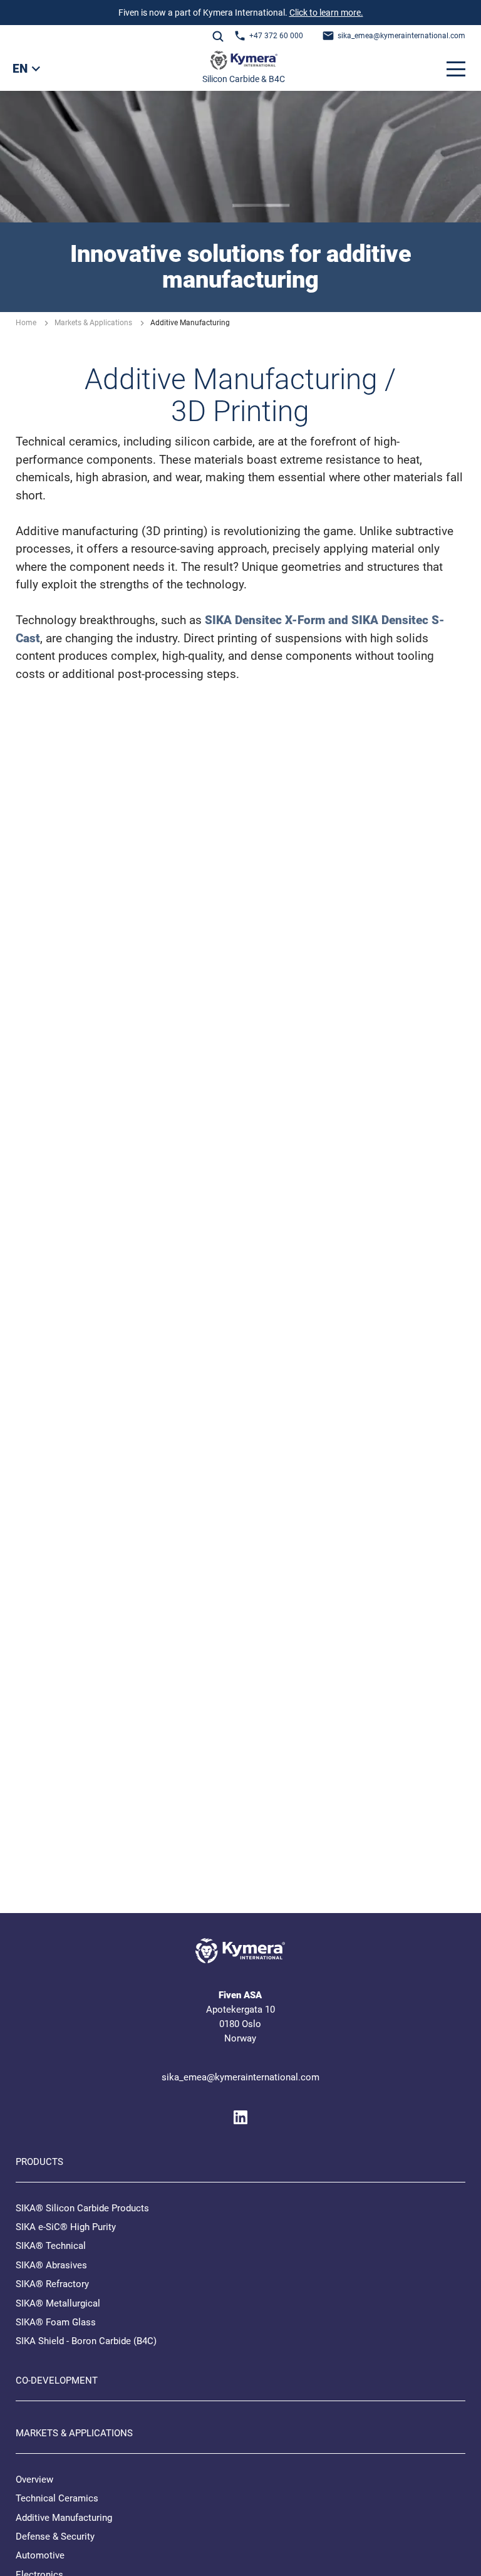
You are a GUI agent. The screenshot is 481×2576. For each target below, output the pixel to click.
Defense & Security (55, 2537)
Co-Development (57, 2380)
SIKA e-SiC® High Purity (66, 2227)
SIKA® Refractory (52, 2284)
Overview (34, 2480)
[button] (456, 69)
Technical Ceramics (57, 2498)
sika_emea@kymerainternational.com (401, 36)
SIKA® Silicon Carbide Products (82, 2208)
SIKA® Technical (51, 2246)
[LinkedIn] (240, 2117)
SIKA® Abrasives (51, 2265)
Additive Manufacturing (64, 2518)
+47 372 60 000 (276, 36)
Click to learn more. (326, 13)
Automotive (40, 2555)
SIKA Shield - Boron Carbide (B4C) (86, 2341)
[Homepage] (244, 63)
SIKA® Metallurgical (58, 2303)
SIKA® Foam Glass (56, 2322)
